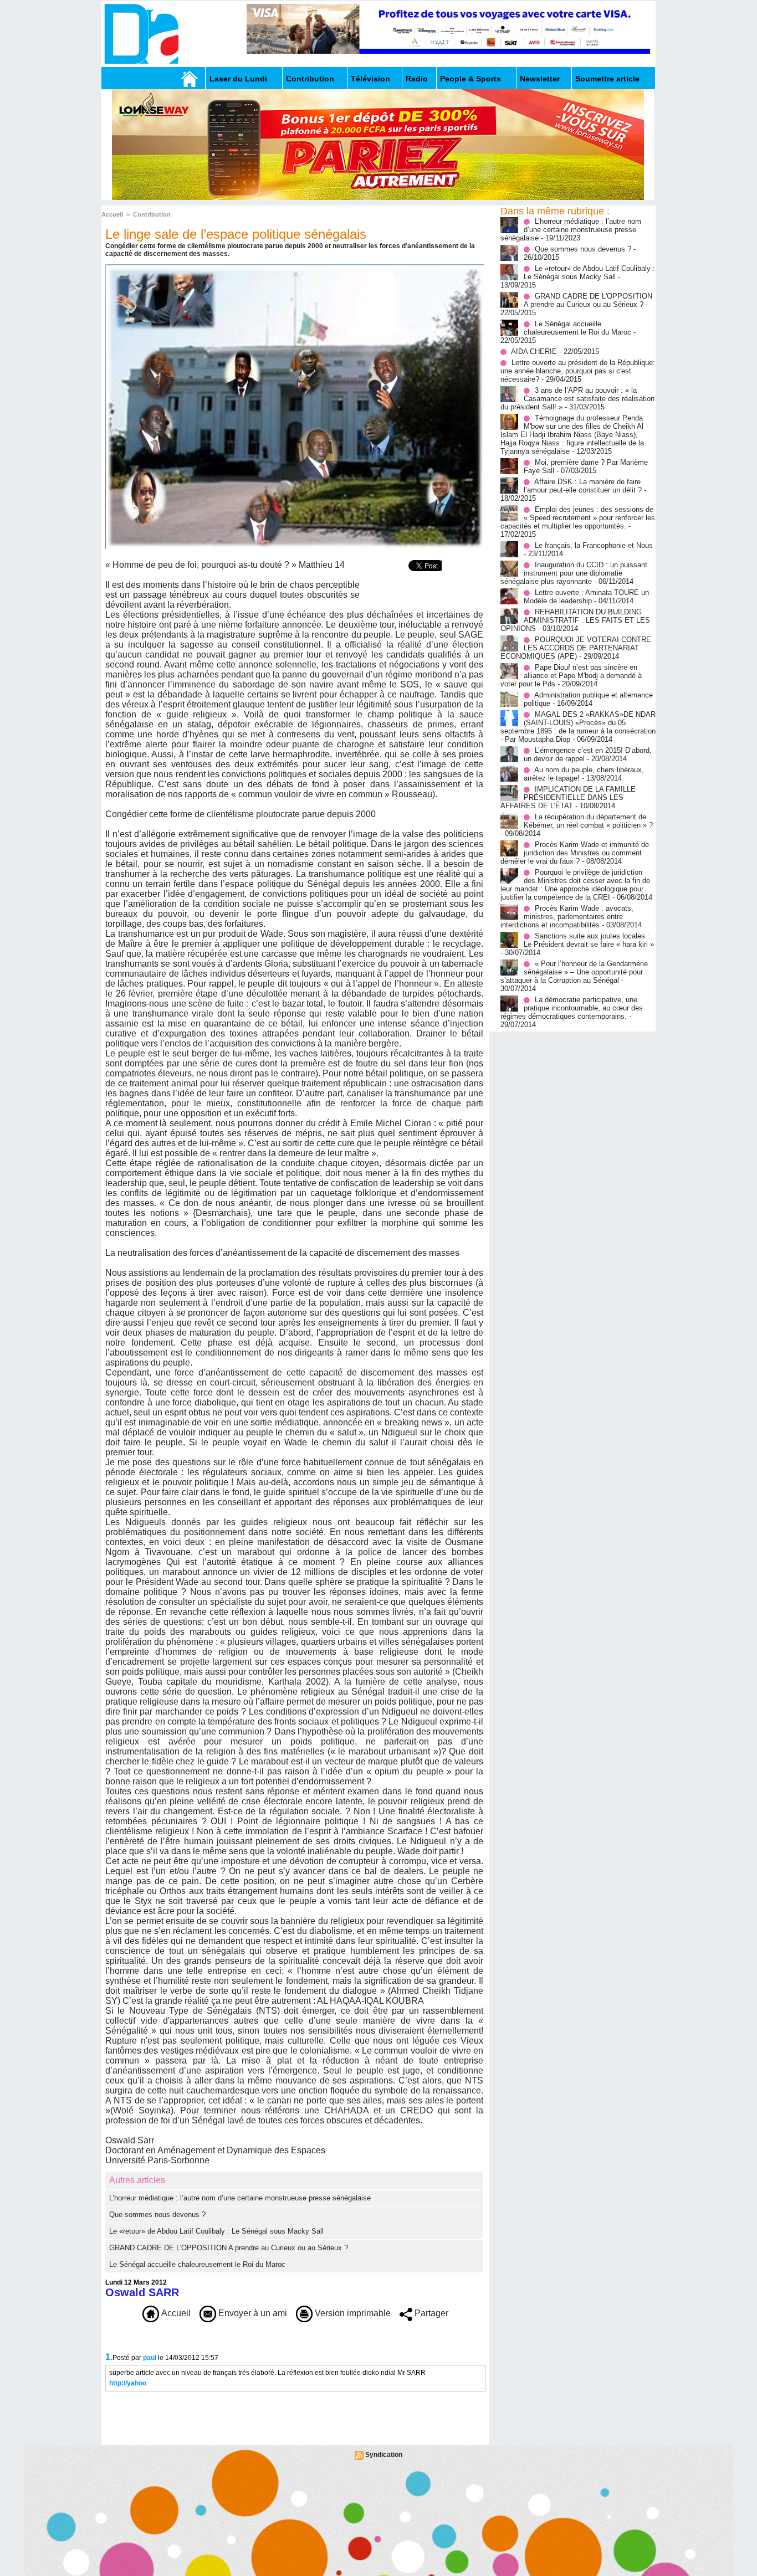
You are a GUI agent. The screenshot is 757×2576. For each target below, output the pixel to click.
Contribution (310, 79)
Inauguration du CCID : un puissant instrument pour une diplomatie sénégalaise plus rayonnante (574, 573)
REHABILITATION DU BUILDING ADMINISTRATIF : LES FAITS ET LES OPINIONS (575, 620)
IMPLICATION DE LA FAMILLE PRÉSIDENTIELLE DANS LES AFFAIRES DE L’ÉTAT (568, 797)
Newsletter (540, 79)
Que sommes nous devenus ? (157, 2215)
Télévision (370, 79)
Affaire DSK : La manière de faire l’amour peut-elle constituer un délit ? (583, 486)
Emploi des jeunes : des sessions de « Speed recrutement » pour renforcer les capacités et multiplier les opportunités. (578, 518)
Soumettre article (607, 79)
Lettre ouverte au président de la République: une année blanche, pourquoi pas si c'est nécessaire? (578, 371)
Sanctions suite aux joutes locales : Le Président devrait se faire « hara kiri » (589, 940)
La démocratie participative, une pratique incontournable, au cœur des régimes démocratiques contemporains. (572, 1008)
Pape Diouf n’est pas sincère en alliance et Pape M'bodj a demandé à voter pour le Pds (571, 676)
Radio (417, 79)
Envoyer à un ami (252, 2313)
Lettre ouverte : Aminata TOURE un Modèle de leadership (586, 597)
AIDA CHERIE (534, 351)
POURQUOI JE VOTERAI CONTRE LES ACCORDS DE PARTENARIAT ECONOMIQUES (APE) (576, 648)
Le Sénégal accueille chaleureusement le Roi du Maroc (197, 2264)
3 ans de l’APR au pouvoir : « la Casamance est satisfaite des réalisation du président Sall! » (577, 399)
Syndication (384, 2455)
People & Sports (470, 79)
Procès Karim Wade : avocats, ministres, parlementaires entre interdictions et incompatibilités (567, 917)
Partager (430, 2313)
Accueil (112, 214)
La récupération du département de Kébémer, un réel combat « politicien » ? (588, 821)
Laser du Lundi (238, 79)
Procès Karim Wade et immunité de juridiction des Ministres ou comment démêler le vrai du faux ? (575, 853)
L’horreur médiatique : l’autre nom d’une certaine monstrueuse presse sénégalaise (240, 2198)
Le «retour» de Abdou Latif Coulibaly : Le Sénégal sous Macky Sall (216, 2231)
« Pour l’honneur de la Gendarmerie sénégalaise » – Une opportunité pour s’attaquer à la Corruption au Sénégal (574, 972)
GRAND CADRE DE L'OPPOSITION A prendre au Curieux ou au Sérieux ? (229, 2248)
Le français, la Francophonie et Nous (594, 545)
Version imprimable (352, 2313)
